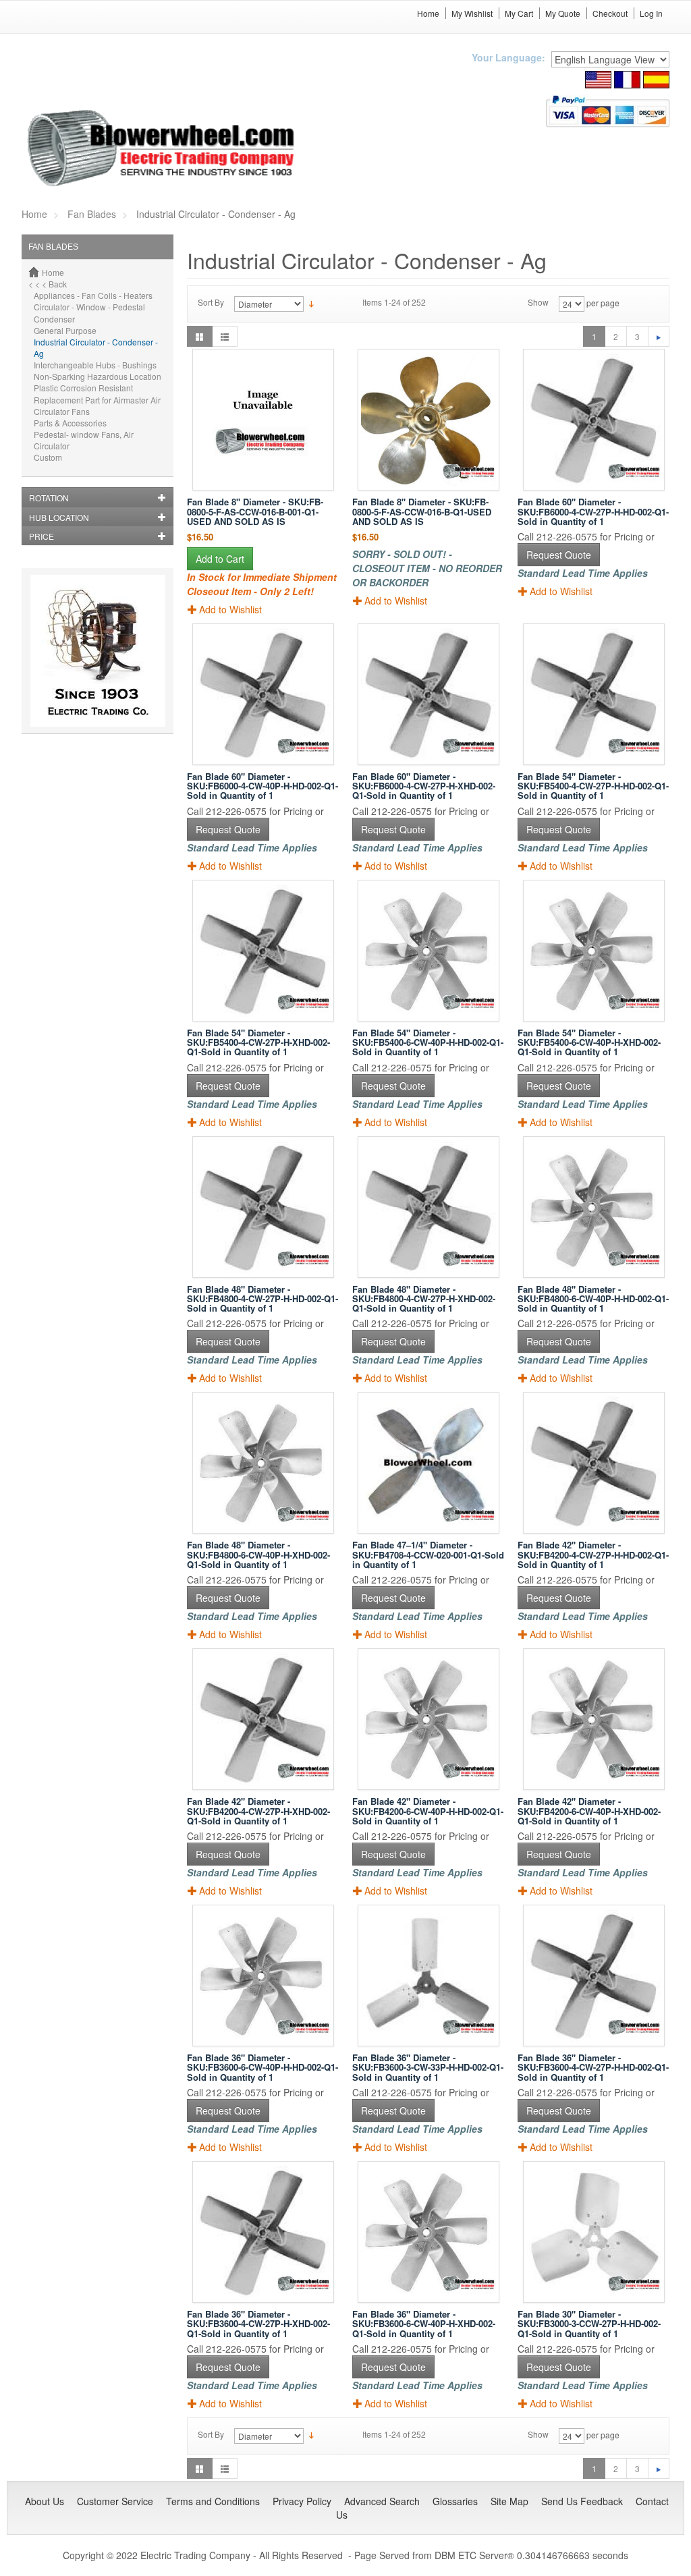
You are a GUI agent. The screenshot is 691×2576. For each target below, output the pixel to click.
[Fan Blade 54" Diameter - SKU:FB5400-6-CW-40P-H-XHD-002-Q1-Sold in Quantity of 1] (593, 951)
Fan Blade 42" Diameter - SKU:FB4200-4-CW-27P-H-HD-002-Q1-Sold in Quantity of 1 (593, 1555)
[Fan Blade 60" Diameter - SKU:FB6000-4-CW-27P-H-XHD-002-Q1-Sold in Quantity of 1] (428, 694)
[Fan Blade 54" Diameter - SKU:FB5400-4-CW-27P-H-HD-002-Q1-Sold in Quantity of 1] (593, 694)
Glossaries (455, 2501)
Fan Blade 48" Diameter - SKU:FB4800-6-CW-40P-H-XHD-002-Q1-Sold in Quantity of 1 (258, 1555)
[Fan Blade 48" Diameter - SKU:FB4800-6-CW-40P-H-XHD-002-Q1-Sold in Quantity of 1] (263, 1463)
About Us (45, 2501)
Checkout (610, 13)
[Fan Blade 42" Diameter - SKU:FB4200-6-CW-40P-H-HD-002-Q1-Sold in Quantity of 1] (428, 1719)
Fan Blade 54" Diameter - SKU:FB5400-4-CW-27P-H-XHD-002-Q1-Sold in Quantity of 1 (258, 1042)
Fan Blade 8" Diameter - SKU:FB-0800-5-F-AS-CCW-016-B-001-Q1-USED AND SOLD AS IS (255, 511)
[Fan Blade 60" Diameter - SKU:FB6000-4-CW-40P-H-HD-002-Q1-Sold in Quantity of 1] (263, 694)
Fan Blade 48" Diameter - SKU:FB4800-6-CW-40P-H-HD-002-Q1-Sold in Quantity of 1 (593, 1299)
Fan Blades (92, 214)
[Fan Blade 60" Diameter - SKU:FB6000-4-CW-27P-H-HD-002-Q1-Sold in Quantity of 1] (593, 420)
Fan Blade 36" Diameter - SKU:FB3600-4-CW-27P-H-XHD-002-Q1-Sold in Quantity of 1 (258, 2324)
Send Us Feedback (582, 2501)
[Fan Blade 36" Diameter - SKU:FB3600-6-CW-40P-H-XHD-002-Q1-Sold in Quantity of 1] (428, 2232)
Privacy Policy (302, 2501)
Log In (651, 13)
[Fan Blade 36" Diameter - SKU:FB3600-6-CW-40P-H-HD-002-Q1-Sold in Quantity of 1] (263, 1976)
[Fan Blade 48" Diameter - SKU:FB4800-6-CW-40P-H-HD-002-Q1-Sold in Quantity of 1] (593, 1207)
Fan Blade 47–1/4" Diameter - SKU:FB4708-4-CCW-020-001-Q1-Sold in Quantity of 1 (428, 1555)
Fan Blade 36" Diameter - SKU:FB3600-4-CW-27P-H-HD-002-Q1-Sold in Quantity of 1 (593, 2067)
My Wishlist (472, 13)
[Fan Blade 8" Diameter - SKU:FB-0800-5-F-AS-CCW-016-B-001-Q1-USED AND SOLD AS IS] (263, 420)
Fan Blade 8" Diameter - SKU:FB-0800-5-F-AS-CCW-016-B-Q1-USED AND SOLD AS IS (422, 511)
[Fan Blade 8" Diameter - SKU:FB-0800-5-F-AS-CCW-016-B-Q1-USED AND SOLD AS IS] (428, 420)
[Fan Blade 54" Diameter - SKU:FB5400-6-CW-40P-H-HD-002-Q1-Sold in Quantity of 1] (428, 951)
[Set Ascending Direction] (311, 303)
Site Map (509, 2501)
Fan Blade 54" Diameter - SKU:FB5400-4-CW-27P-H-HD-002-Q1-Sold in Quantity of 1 (593, 786)
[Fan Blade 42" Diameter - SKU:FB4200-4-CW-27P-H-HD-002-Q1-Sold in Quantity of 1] (593, 1463)
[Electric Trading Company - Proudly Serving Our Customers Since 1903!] (98, 649)
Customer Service (115, 2501)
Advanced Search (382, 2501)
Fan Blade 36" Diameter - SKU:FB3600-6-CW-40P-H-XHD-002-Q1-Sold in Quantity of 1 (424, 2324)
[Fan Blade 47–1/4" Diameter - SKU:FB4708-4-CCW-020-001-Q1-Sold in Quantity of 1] (428, 1463)
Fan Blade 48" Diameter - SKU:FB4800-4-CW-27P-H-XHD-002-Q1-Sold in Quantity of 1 (424, 1299)
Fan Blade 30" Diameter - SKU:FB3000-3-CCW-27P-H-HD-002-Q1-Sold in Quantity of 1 (589, 2324)
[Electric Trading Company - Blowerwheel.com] (163, 149)
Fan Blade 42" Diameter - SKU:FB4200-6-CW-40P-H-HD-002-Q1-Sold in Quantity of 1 (428, 1811)
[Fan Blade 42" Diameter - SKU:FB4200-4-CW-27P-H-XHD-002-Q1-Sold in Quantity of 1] (263, 1719)
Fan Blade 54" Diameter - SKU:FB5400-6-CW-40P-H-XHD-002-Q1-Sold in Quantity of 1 (589, 1042)
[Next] (659, 336)
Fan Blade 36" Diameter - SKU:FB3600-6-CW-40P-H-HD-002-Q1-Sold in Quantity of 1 (262, 2067)
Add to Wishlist (230, 609)
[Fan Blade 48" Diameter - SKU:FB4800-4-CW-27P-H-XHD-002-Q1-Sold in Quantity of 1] (428, 1207)
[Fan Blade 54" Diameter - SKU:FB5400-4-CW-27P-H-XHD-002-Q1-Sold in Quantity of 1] (263, 951)
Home (428, 13)
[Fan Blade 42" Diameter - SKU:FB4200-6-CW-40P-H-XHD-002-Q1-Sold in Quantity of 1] (593, 1719)
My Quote (563, 13)
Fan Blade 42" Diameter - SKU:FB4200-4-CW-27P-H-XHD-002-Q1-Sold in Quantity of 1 (258, 1811)
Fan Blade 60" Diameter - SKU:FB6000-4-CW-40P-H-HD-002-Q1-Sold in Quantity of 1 (262, 786)
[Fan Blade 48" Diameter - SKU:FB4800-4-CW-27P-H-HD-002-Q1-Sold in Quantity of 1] (263, 1207)
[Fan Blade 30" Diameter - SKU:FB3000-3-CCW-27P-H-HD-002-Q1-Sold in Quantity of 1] (593, 2232)
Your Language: (508, 57)
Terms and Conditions (213, 2501)
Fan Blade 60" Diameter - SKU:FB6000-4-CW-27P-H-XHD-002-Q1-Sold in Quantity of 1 (424, 786)
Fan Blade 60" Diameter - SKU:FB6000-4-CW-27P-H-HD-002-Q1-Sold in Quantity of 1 (593, 511)
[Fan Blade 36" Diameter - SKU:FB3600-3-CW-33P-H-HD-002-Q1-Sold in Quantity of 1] (428, 1976)
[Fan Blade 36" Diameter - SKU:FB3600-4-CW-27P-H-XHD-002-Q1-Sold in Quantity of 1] (263, 2232)
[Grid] (200, 336)
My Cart (519, 13)
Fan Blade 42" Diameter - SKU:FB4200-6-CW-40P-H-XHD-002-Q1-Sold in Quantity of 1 (589, 1811)
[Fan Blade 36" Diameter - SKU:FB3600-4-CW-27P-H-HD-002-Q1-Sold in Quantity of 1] (593, 1976)
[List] (225, 336)
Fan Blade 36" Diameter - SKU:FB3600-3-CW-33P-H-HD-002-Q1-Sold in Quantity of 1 (428, 2067)
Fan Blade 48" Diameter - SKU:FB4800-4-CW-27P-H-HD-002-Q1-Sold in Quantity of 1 (262, 1299)
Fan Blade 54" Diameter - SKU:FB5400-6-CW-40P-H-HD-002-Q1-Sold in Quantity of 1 (428, 1042)
